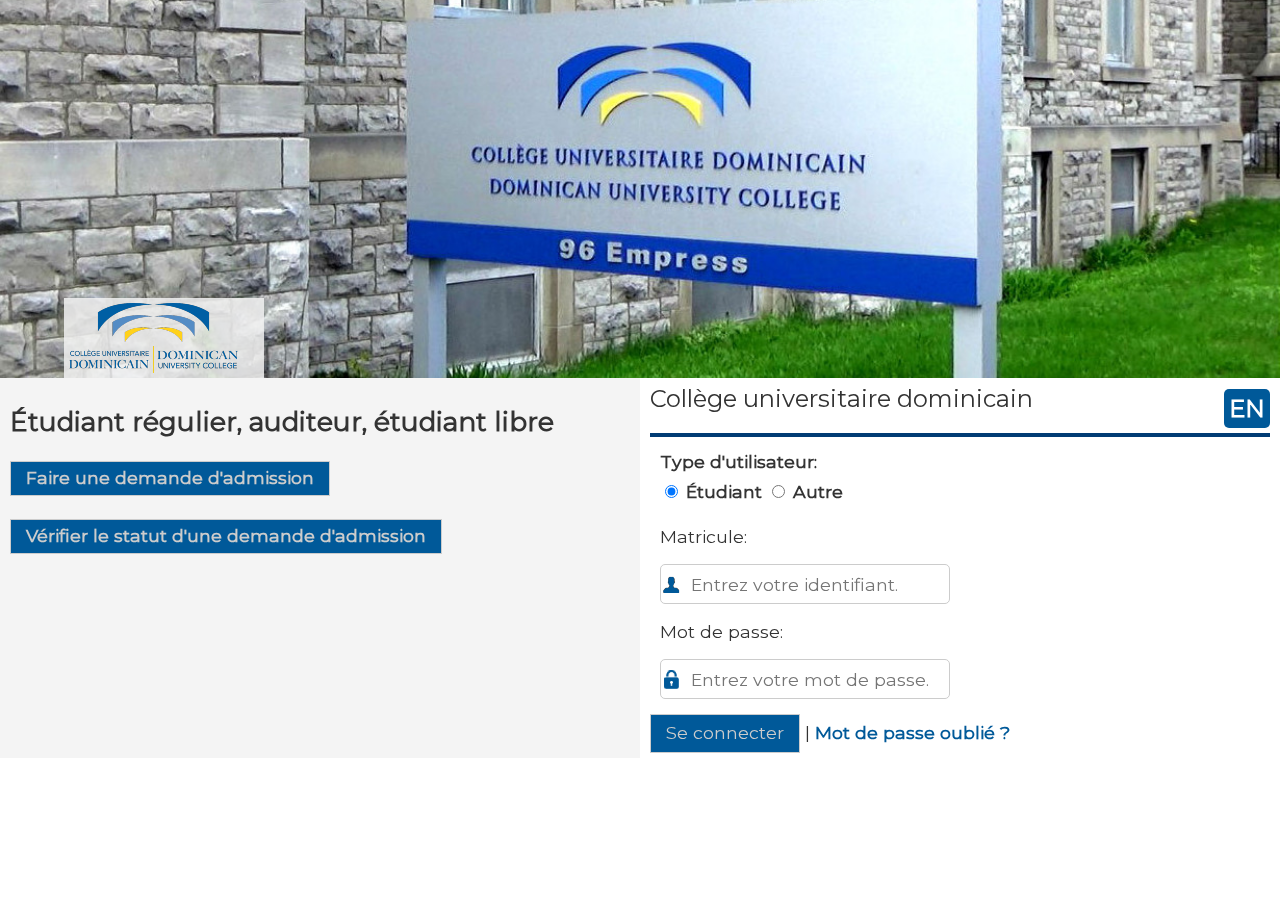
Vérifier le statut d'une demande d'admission (226, 535)
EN (1247, 408)
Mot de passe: (721, 631)
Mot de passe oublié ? (912, 732)
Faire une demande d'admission (170, 477)
